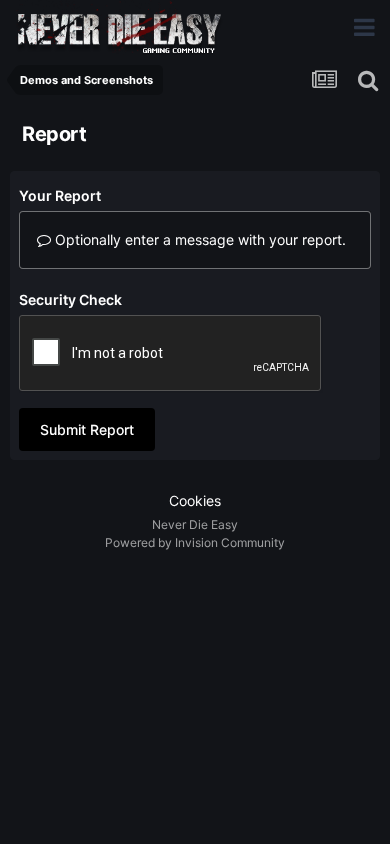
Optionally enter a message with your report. (198, 239)
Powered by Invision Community (195, 542)
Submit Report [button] (87, 429)
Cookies (195, 500)
